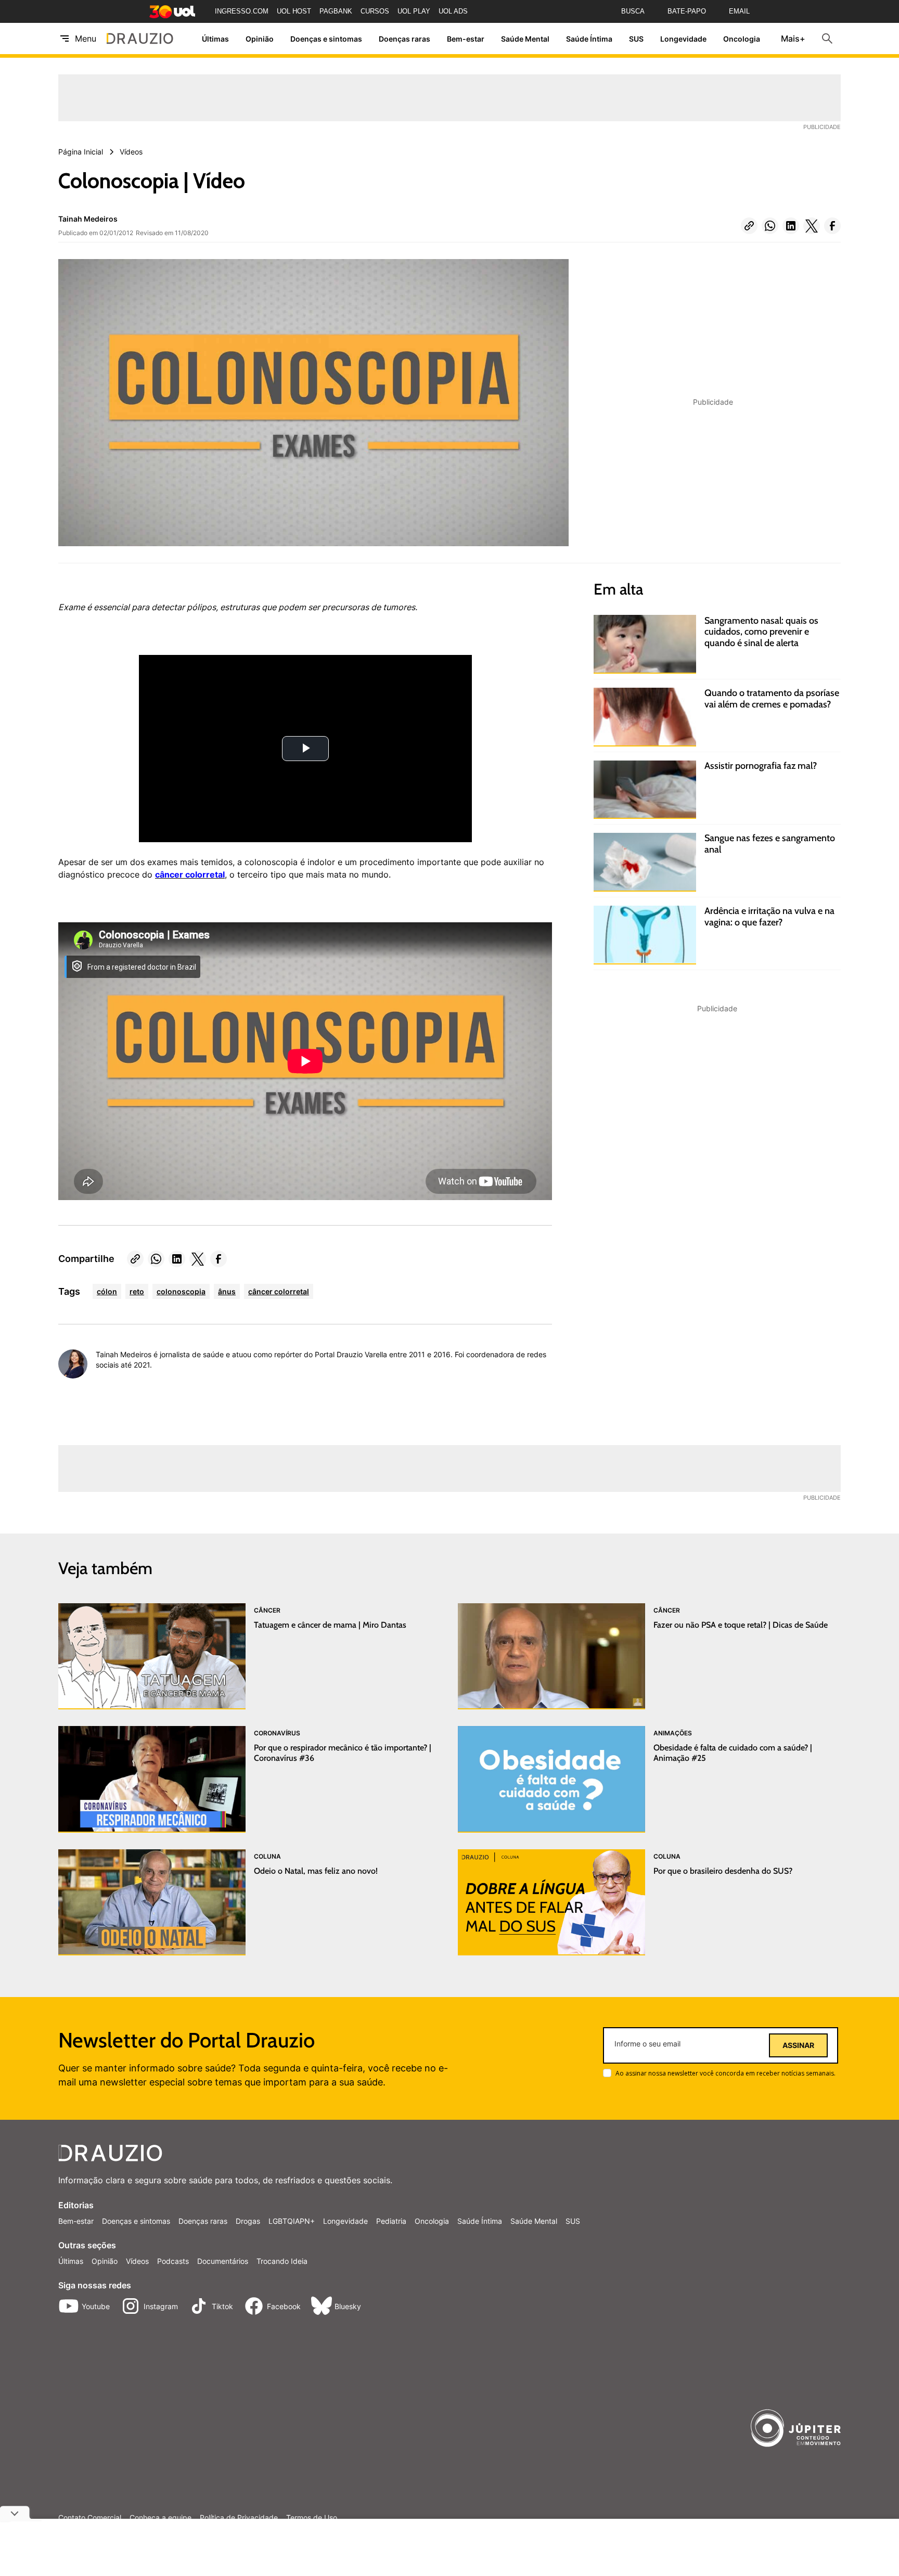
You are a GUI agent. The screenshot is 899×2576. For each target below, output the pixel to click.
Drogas (248, 2221)
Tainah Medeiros (88, 219)
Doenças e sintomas (326, 39)
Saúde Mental (525, 39)
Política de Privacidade (239, 2518)
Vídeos (137, 2261)
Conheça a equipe (160, 2518)
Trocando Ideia (282, 2261)
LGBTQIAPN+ (292, 2221)
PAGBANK (336, 11)
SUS (636, 39)
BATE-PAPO (687, 11)
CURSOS (375, 11)
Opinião (260, 39)
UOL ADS (453, 11)
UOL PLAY (414, 11)
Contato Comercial (90, 2518)
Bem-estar (466, 39)
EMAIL (739, 11)
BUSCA (633, 11)
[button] (749, 226)
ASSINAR (798, 2045)
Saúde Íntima (589, 39)
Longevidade (683, 39)
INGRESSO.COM (242, 11)
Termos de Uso (312, 2518)
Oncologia (742, 39)
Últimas (215, 39)
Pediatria (391, 2221)
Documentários (223, 2261)
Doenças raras (404, 39)
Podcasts (173, 2261)
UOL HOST (294, 11)
